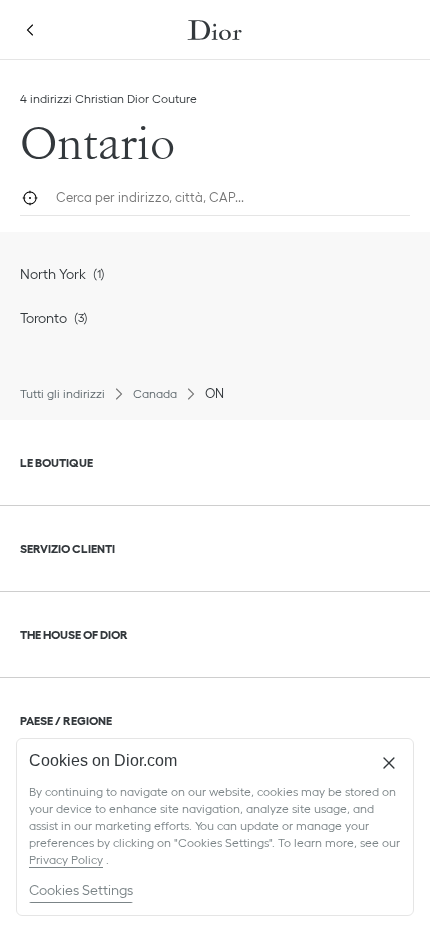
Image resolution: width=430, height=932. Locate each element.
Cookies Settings (81, 890)
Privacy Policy (66, 859)
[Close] (389, 763)
